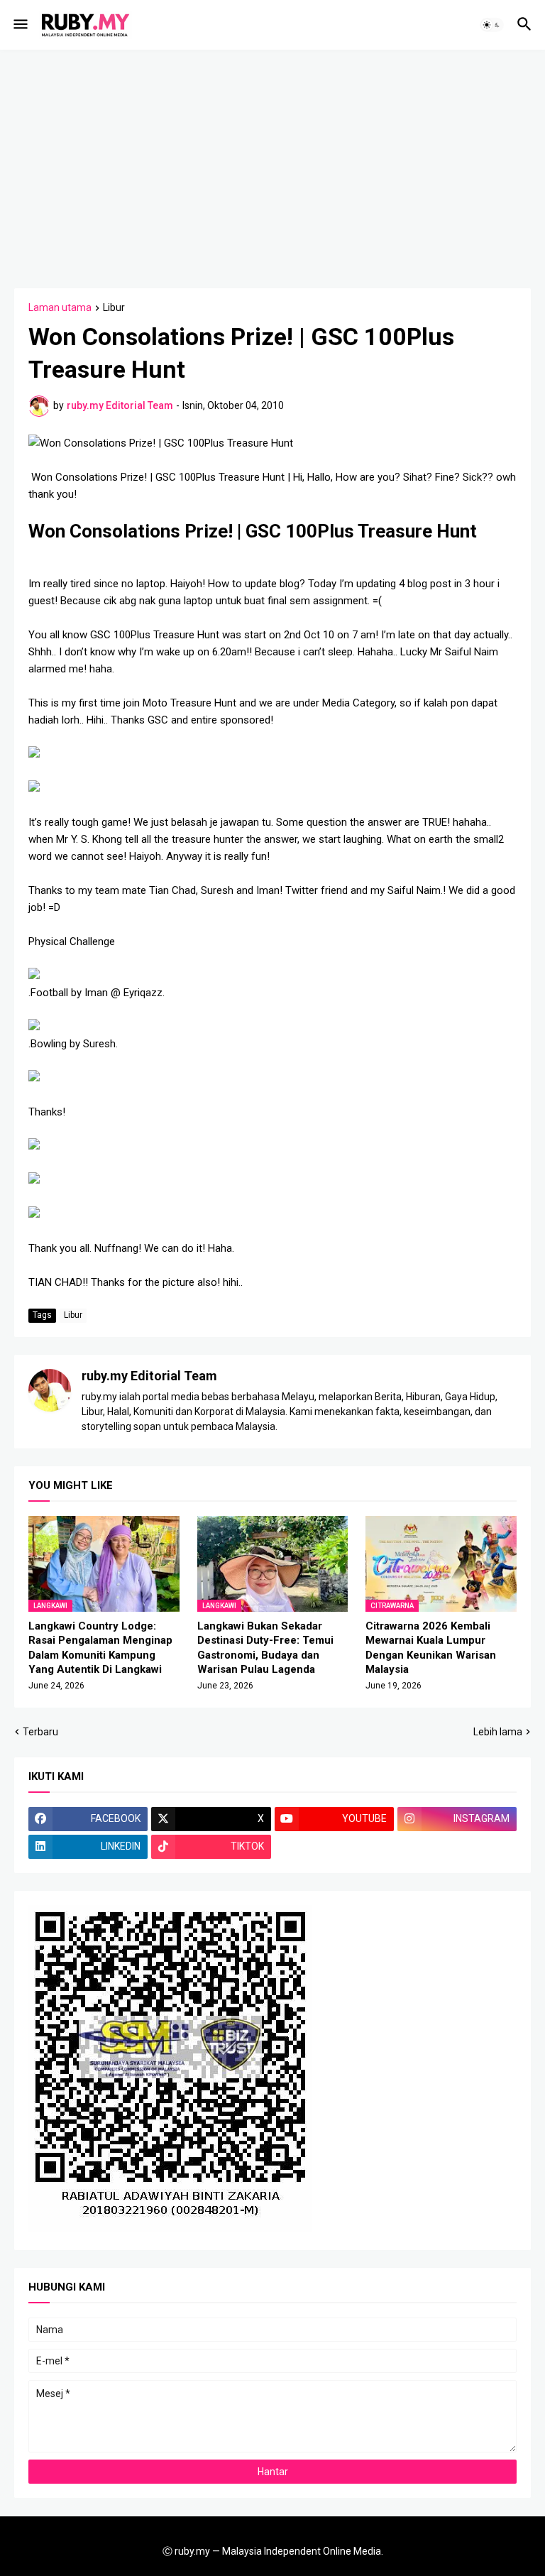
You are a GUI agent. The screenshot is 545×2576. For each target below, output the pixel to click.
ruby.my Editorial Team (149, 1376)
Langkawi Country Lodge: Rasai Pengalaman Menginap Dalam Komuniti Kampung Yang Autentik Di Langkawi (100, 1648)
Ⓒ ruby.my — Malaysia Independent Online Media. (273, 2551)
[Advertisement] (280, 167)
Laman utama (60, 308)
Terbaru (40, 1732)
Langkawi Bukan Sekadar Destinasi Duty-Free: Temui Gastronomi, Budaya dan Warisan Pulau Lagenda (265, 1648)
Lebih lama (498, 1732)
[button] (20, 25)
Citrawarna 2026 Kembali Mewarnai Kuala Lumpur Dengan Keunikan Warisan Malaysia (431, 1648)
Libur (114, 308)
